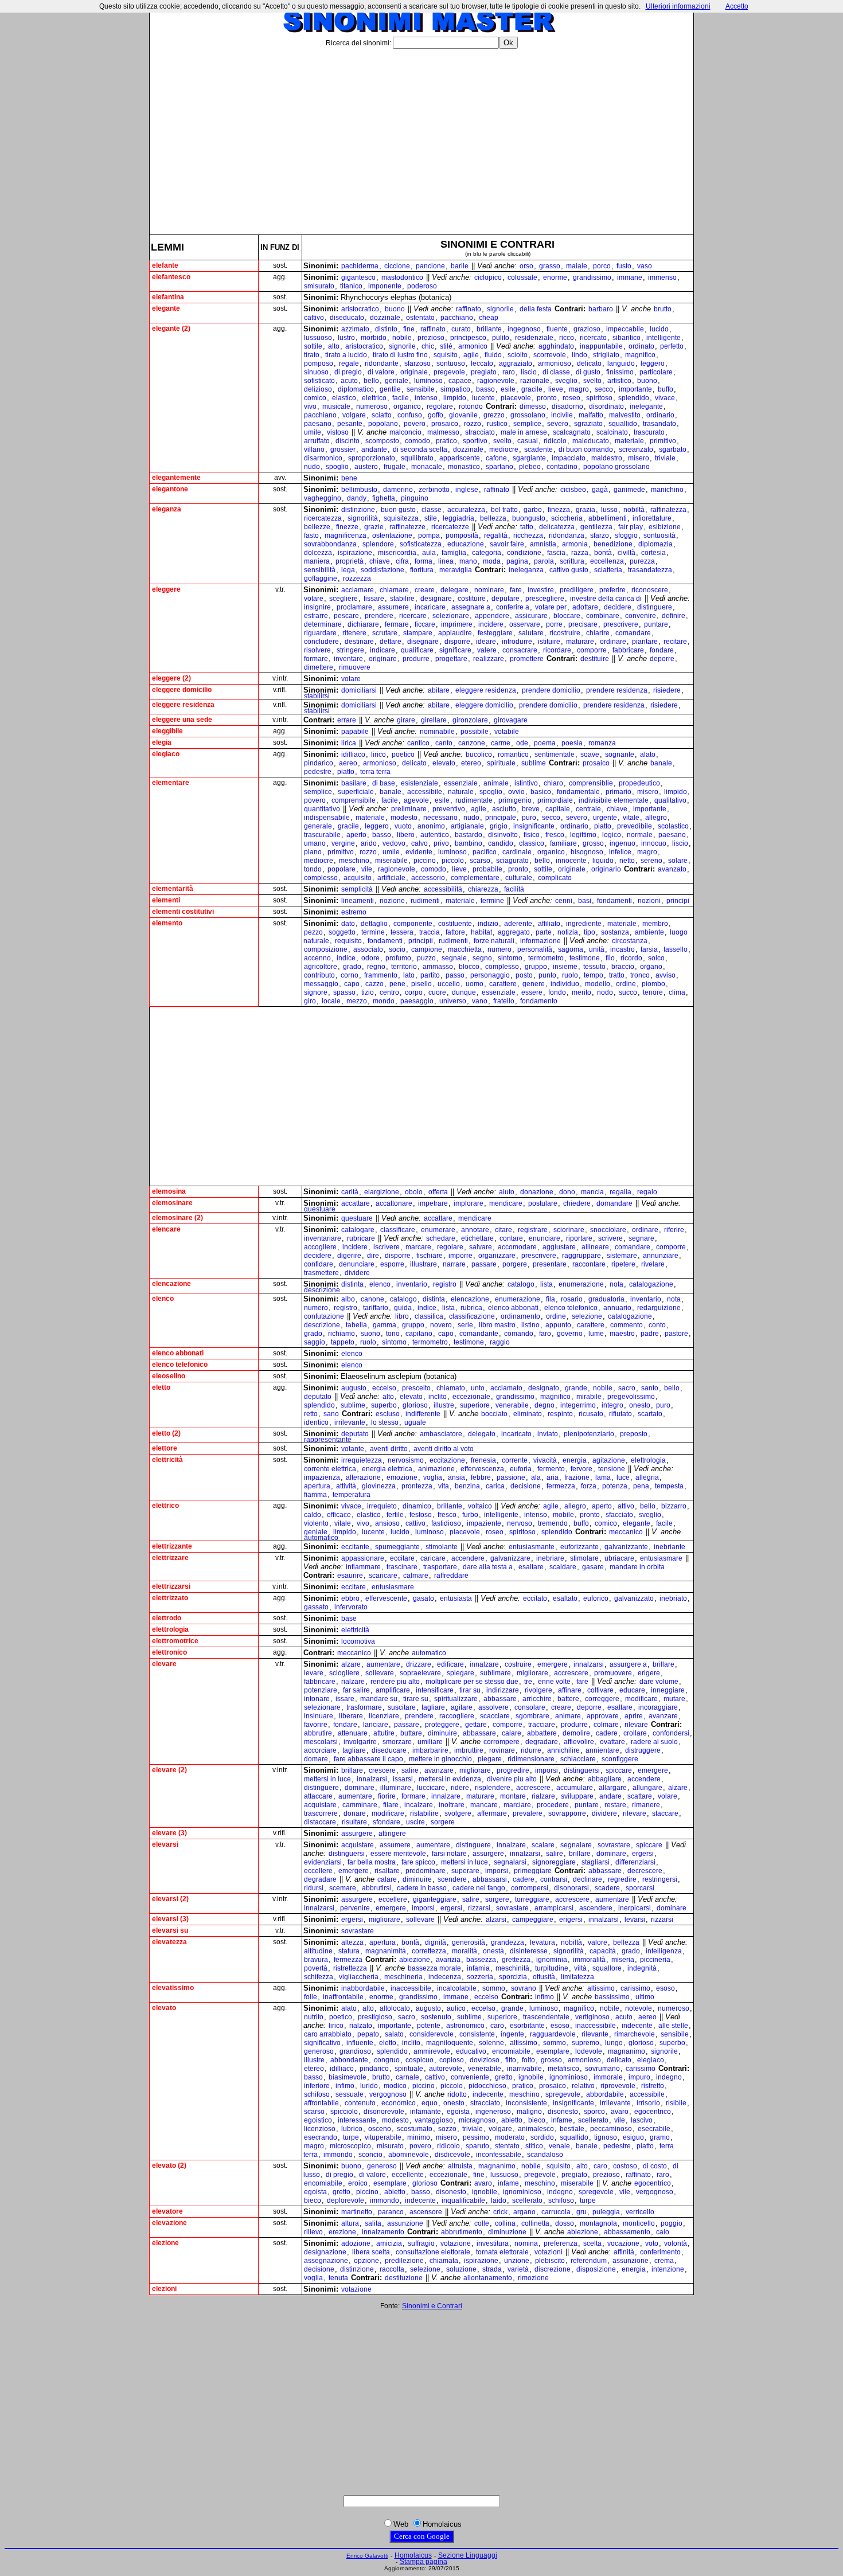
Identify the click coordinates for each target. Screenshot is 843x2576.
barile (460, 266)
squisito (446, 355)
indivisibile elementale (614, 800)
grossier (343, 449)
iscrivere (387, 1247)
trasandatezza (650, 570)
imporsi (547, 1770)
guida (403, 1308)
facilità (514, 889)
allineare (595, 1247)
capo (352, 984)
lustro (346, 338)
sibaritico (627, 338)
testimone (585, 958)
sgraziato (588, 424)
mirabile (589, 1397)
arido (369, 843)
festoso (421, 1515)
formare (316, 659)
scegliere (344, 599)
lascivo (642, 2120)
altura (350, 2223)
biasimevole (348, 2077)
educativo (471, 2051)
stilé (446, 346)
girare (406, 720)
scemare (343, 1888)
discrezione (553, 2269)
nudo (312, 467)
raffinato (469, 309)
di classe (556, 372)
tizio (368, 992)
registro (445, 1284)
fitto (511, 2060)
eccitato (535, 1598)
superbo (384, 1405)
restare (615, 1805)
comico (315, 398)
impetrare (433, 1203)
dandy (357, 498)
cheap (489, 318)
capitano (419, 1334)
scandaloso (545, 2155)
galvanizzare (510, 1558)
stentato (507, 2146)
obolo (414, 1192)
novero (441, 1325)
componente (413, 924)
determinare (323, 624)
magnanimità (386, 1951)
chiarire (598, 633)
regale (349, 363)
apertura (317, 1486)
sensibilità (320, 570)
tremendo (553, 1523)
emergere (553, 1664)
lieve (556, 389)
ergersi (643, 1854)
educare (632, 1690)
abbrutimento (462, 2232)
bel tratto (504, 510)
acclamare (358, 590)
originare (383, 659)
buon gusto (398, 510)
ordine (626, 984)
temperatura (352, 1495)
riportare (579, 1238)
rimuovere (355, 667)
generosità (469, 1942)
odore (370, 958)
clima (677, 992)
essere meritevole (398, 1854)
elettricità (355, 1630)
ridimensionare (531, 1759)
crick (500, 2212)
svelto (592, 381)
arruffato (317, 441)
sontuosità (659, 535)
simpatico (455, 389)
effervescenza (482, 1469)
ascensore (426, 2212)
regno (376, 967)
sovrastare (614, 1845)
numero (499, 949)
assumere (393, 607)
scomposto (382, 441)
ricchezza (528, 535)
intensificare (435, 1690)
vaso (645, 266)
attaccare (318, 1796)
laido (499, 2200)
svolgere (458, 1813)
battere (568, 1699)
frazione (577, 1477)
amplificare (393, 1690)
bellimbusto (359, 490)
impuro (639, 2077)
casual (528, 441)
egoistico (318, 2120)
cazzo (374, 984)
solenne (491, 2043)
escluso (388, 1414)
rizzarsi (479, 1908)
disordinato (606, 406)
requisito (348, 941)
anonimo (431, 826)
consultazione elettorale (433, 2252)
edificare (450, 1664)
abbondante (349, 2060)
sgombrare (532, 1716)
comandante (479, 1334)
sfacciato (619, 1515)
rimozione (533, 2278)
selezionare (451, 616)
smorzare (397, 1742)
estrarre (316, 616)
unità (597, 949)
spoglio (337, 467)
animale (496, 783)
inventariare (323, 1238)
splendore (378, 544)
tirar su (470, 1690)
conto (657, 1325)
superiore (475, 1405)
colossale (522, 277)
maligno (529, 2112)
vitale (631, 818)
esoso (666, 1988)
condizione (524, 553)
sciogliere (344, 1673)
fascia (556, 553)
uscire (415, 1822)
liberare (351, 1716)
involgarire (360, 1742)
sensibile (421, 389)
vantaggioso (434, 2120)
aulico (456, 2008)
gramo (660, 2137)
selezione (587, 1316)
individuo (565, 984)
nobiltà (634, 510)
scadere (607, 1888)
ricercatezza (323, 518)
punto (547, 975)
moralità (465, 1951)
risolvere (317, 650)
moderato (510, 2137)
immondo (338, 2155)
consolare (530, 1707)
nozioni (649, 901)
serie (465, 1325)
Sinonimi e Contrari (432, 2306)
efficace (339, 1515)
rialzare (353, 1682)
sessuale (350, 2094)
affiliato (549, 924)
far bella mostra (372, 1862)
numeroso (372, 406)
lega (348, 570)
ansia (456, 1477)
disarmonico (323, 458)
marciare (517, 1805)
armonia (575, 544)
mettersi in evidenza (450, 1779)
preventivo (449, 809)
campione (427, 949)
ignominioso (569, 2077)
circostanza (630, 941)
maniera (317, 561)
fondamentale (578, 792)
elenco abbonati (513, 1308)
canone (372, 1299)
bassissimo (612, 1997)
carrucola (556, 2212)
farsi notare (449, 1854)
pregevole (449, 372)
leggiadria (458, 518)
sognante (620, 755)
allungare (647, 1788)
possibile (475, 732)
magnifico (640, 355)
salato (394, 2034)
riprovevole (618, 2086)
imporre (460, 1256)
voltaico (480, 1506)
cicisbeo (573, 490)
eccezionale (471, 1397)
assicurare (531, 616)
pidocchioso (487, 2086)
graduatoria (606, 1299)
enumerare (438, 1230)
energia (575, 1460)
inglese (467, 490)
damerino (398, 490)
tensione (612, 1469)
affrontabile (321, 2103)
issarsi (403, 1779)
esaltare (531, 1567)
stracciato (480, 432)
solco (656, 958)
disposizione (596, 2269)
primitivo (663, 441)
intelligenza (664, 1951)
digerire (349, 1256)
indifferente (423, 1414)
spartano (499, 467)
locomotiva (358, 1641)
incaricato (516, 1434)
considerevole (432, 2034)
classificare (398, 1230)
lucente (483, 398)
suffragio (421, 2243)
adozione (356, 2243)
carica (495, 1486)
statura (349, 1951)
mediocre (504, 449)
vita (444, 1486)
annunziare (661, 1256)
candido (501, 843)
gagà (600, 490)
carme (501, 743)
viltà (580, 1968)
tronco (640, 975)
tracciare (542, 1725)
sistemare (622, 1256)
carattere (503, 984)
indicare (383, 650)
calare (512, 1733)
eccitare (402, 1558)
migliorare (532, 1673)
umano (315, 843)
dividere (357, 1273)
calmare (416, 1576)
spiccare (619, 1770)
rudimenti (425, 901)
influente (360, 2043)
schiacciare (578, 1759)
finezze (347, 527)
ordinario (660, 415)
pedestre (318, 772)
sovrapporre (567, 1813)
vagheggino (323, 498)
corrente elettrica (330, 1469)
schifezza (319, 1977)
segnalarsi (510, 1862)
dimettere (319, 667)
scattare (640, 1796)
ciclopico (488, 277)
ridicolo (555, 441)
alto (334, 346)
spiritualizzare (456, 1699)
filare (391, 1805)
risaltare (387, 1871)
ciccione (397, 266)
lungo (614, 2043)
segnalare (576, 1845)
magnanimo (627, 2051)
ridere (460, 1788)
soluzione (461, 2269)
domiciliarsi (359, 690)
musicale (336, 406)
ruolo (570, 975)
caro (497, 2026)
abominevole (409, 2155)
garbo (533, 510)
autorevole (446, 2069)
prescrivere (621, 624)
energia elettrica (387, 1469)
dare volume (659, 1682)
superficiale (356, 792)
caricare (433, 1558)
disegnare (423, 642)
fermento (551, 1469)
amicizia (389, 2243)
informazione (540, 941)
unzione (517, 2261)
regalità (496, 535)
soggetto (342, 932)
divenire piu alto (512, 1779)
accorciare (320, 1750)
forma (424, 561)
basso (485, 389)
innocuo (654, 843)
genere (534, 984)
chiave (380, 561)
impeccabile (625, 329)
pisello (421, 984)
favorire (316, 1725)
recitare (675, 642)
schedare (441, 1238)
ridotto (457, 2094)
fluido (493, 355)
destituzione (404, 2278)
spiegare (460, 1673)
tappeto (343, 1342)
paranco (391, 2212)
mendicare (506, 1203)
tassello (676, 949)
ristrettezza (350, 1968)
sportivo (475, 441)
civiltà (627, 553)
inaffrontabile (343, 1997)
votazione (456, 2243)
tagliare (433, 1707)
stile (431, 518)
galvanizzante (626, 1547)
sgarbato (673, 449)
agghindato (556, 346)
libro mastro (497, 1325)
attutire (384, 1733)
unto (478, 1388)
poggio (672, 2223)
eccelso (384, 1388)
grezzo (494, 415)
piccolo (453, 861)
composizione (326, 949)
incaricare (430, 607)
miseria (623, 1960)
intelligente (664, 338)
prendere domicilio (551, 690)
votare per (551, 607)
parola (544, 561)
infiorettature (652, 518)
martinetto (357, 2212)
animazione (436, 1469)
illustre (444, 1405)
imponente (385, 286)
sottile (313, 346)
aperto (356, 835)
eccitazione (447, 1460)
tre (528, 1682)
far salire (356, 1690)
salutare (531, 633)
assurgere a (628, 1664)
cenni (564, 901)
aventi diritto (389, 1449)
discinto (348, 441)
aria (553, 1477)
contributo (319, 975)
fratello (504, 1001)
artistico (619, 381)
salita (373, 2223)
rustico (497, 424)
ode (522, 743)
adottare (585, 607)
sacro (627, 1388)
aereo (348, 763)
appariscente (460, 458)
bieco (537, 2120)
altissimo (601, 1988)
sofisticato (319, 381)
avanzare (663, 1716)
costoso (625, 2166)
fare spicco (418, 1862)
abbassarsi (490, 1879)
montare (513, 1796)
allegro (656, 818)
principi (678, 901)
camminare (360, 1805)
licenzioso (320, 2129)
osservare (525, 624)
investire (541, 590)
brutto (663, 309)
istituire (549, 642)
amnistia (543, 544)
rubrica (471, 1308)
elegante (637, 1523)
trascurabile (322, 835)
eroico (358, 2183)
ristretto (653, 2086)
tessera (402, 932)
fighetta (384, 498)
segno (482, 958)
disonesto (563, 2112)
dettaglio (374, 924)
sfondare (387, 1822)
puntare (656, 624)
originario (606, 869)
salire (410, 1770)
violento (316, 1523)
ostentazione (392, 535)
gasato (424, 1598)
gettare (476, 1725)
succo (628, 992)
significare (455, 650)
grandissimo (592, 277)
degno (545, 1405)
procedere (553, 1805)
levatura (543, 1942)
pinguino (415, 498)
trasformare (364, 1707)
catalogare (358, 1230)
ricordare (557, 650)
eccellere (318, 1871)
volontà (676, 2243)
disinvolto (503, 835)
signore (316, 992)
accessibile (425, 792)
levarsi (635, 1920)
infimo (545, 1997)
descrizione (322, 1290)
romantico (513, 755)
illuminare (396, 1788)
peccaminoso (611, 2129)
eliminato (528, 1414)
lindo (579, 355)
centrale (588, 809)
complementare (475, 878)
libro (402, 1316)
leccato (482, 363)
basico (541, 792)
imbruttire (469, 1750)
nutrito (314, 2017)
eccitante (355, 1547)
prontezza (417, 1486)
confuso (410, 415)
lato (409, 975)
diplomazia (655, 544)
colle (482, 2223)
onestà (493, 1951)
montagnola (598, 2223)
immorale (608, 2077)
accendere (468, 1558)
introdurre (517, 642)
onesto (640, 1405)
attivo (626, 1506)
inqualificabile (463, 2200)
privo (441, 843)
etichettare (477, 1238)
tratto (617, 975)
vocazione (623, 2243)
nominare (489, 590)
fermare (397, 624)
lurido (369, 2086)
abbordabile (605, 2094)
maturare (580, 642)
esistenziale (419, 783)
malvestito (625, 415)
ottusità (544, 1977)
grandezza (508, 1942)
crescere (382, 1770)
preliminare (409, 809)
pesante (350, 424)
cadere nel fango (479, 1888)
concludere (321, 642)
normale (640, 835)
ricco (567, 338)
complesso (321, 878)
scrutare (385, 633)
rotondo (471, 406)
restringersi (660, 1879)
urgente (605, 818)
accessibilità (443, 889)
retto (311, 1414)
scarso (480, 861)
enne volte (554, 1682)
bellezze (317, 527)
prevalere (528, 1813)
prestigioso (375, 2017)
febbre (481, 1477)
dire (373, 1256)
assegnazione (326, 2261)
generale (318, 826)
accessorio (428, 878)
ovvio (516, 792)
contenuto (360, 2103)
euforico (596, 1598)
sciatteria (608, 570)
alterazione (363, 1477)
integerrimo (578, 1405)
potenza (615, 1486)
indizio (488, 924)
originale (414, 372)
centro (389, 992)
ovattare (612, 1742)
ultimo (645, 1997)
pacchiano (457, 318)
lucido (659, 329)
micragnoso (477, 2120)
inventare (348, 659)
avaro (620, 2112)
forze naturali (494, 941)
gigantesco (358, 277)
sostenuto (436, 2017)
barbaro (601, 309)
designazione (325, 2252)
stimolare (584, 1558)
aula (429, 553)
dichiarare (363, 624)
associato (368, 949)
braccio (623, 967)
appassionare (363, 1558)
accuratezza (466, 510)
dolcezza (318, 553)
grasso (550, 266)
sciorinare (569, 1230)
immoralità (589, 1960)
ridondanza (567, 535)
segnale (454, 958)
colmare (606, 1725)
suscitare (402, 1707)
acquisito (358, 878)
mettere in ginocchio (440, 1759)
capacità (603, 1951)
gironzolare (470, 720)
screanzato (636, 449)
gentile (390, 389)
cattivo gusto (569, 570)
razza (580, 553)
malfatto (591, 415)
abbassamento (627, 2232)
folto (528, 2060)
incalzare (419, 1805)
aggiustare (559, 1247)
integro (612, 1405)
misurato (390, 2146)
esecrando (321, 2137)
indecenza (445, 1977)
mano (468, 561)
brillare (664, 1664)
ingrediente (584, 924)
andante (374, 449)
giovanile (463, 415)
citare (504, 1230)
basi (585, 901)
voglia (433, 1477)
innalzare (484, 1664)
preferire (612, 590)
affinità (624, 2252)
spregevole (563, 2094)
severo (558, 424)
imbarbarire (430, 1750)
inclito (438, 1397)
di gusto (588, 372)
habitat (481, 932)
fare (516, 590)
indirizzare (503, 1690)
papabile (355, 732)
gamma (385, 1325)
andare (610, 1796)
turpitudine (552, 1968)
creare (425, 590)
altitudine (318, 1951)
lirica (349, 743)
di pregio (348, 372)
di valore (381, 372)
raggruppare (581, 1256)
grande (576, 1388)
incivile (562, 415)
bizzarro (674, 1506)
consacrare (520, 650)
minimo (419, 2137)
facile (401, 398)
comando (519, 1334)
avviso (666, 975)
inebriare (550, 1558)
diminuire (442, 1733)
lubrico (352, 2129)
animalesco (536, 2129)
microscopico (350, 2146)
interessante (357, 2120)
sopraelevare (420, 1673)
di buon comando (586, 449)
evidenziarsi (323, 1862)
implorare (469, 1203)
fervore (581, 1469)
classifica (429, 1316)
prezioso (431, 338)
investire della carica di (606, 599)
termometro (546, 958)
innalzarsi (589, 1664)
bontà (603, 553)
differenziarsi (635, 1862)
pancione (430, 266)
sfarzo (600, 535)
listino (530, 1325)
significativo (322, 2043)
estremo (354, 912)
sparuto (477, 2146)
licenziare (384, 1716)
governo (570, 1334)
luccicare (431, 1788)
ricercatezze (450, 527)
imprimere (457, 624)
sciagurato (512, 861)
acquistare (320, 1805)
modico (395, 2086)
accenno (317, 958)
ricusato (591, 1414)
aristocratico (360, 309)
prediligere (577, 590)
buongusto (529, 518)
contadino (562, 467)
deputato (318, 1397)
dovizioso (485, 2060)
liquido (603, 861)
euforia (521, 1469)
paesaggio (417, 1001)
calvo (419, 843)
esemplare (553, 2051)
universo (453, 1001)
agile (471, 355)
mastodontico (402, 277)
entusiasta (456, 1598)
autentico (435, 835)
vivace (665, 398)
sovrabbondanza (330, 544)
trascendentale (546, 2017)
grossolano (528, 415)
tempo (594, 975)
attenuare (353, 1733)
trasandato (659, 424)
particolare (656, 372)
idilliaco (353, 755)
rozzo (473, 424)
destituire (595, 659)
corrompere (501, 1742)
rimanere (646, 1805)
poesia (572, 743)
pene (397, 984)
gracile (532, 389)
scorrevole (550, 355)
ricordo (631, 958)
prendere (379, 616)
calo (663, 2232)
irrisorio (648, 2103)
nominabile (437, 732)
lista (547, 1284)
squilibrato (417, 458)
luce (623, 1477)
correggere (602, 1699)
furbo (470, 1515)
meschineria (403, 1977)
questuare (320, 1209)
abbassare (500, 1699)
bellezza (493, 518)
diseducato (347, 318)
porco (602, 266)
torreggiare (532, 1899)
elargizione (382, 1192)
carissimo (635, 1988)
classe (432, 510)
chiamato (451, 1388)
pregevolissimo (631, 1397)
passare (484, 1264)
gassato (316, 1607)
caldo (313, 1515)
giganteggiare (435, 1899)
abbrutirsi (376, 1888)
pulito (501, 338)
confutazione (324, 1316)
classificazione (472, 1316)
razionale (535, 381)
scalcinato (612, 432)
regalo (647, 1192)
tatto (527, 527)
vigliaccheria (359, 1977)
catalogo (521, 1284)
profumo (398, 958)
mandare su (379, 1699)
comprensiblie (591, 783)
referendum (589, 2261)
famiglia (454, 553)
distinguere (655, 607)
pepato (368, 2034)
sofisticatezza (421, 544)
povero (415, 424)
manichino (667, 490)
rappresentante (328, 1440)
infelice (620, 852)
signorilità (363, 518)
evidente (419, 852)
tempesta (669, 1486)
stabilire (402, 599)
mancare (484, 1805)
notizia (568, 932)
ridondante (382, 363)
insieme (565, 967)
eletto (388, 2043)
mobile (563, 1515)
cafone (496, 458)
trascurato (649, 432)
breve (531, 809)
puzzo (426, 958)
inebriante (670, 1547)
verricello (640, 2212)
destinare (359, 642)
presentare (550, 1264)
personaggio (490, 975)
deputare (506, 599)
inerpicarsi (635, 1908)
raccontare (589, 1264)
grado (352, 967)
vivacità (545, 1460)
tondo (313, 869)
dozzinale (385, 318)
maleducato (591, 441)
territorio (404, 967)
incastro (623, 949)
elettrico (374, 398)
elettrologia (648, 1460)
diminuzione (507, 2232)
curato (461, 329)
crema (664, 2261)
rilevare (636, 1725)
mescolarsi (321, 1742)
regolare (440, 406)
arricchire (537, 1699)
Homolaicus (413, 2555)
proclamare (354, 607)
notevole (639, 2008)
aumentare (383, 1664)
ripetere (623, 1264)
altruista (460, 2166)
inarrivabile (524, 2069)
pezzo (313, 932)
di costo (655, 2166)
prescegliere (545, 599)
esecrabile (654, 2129)
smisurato (319, 286)
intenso (426, 398)
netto (627, 861)
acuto (349, 381)
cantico (418, 743)
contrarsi (554, 1879)
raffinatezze (407, 527)
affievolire (579, 1742)
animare (568, 1716)
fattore (455, 932)
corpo (414, 992)
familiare (563, 843)
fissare (374, 599)
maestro (622, 1334)
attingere (392, 1834)
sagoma (571, 949)
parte (544, 932)
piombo (653, 984)
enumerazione (581, 1284)
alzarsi (496, 1920)
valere (487, 650)
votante (353, 1449)
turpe (351, 2137)
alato (648, 755)
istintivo (526, 783)
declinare (588, 1879)
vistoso (338, 432)
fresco (555, 835)
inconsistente (526, 2103)
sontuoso (451, 363)
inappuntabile (601, 346)
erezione (342, 2232)
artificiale (391, 878)
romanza (602, 743)
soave (590, 755)
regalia (620, 1192)
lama (603, 1477)
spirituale (501, 763)
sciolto (518, 355)
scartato (650, 1414)
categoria (487, 553)
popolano (383, 424)
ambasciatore (441, 1434)
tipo (590, 932)
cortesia (653, 553)
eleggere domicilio (484, 705)
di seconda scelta (420, 449)
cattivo (314, 318)
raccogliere (457, 1716)
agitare (462, 1707)
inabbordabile (363, 1988)
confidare (319, 1264)
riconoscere (650, 590)
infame (562, 2120)
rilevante (595, 2034)
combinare (603, 616)
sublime (534, 763)
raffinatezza (668, 510)
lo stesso (385, 1422)
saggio (315, 1342)
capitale (558, 809)
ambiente (649, 932)
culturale (519, 878)
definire (674, 616)
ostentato (420, 318)
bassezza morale (434, 1968)
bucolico (479, 755)
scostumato (415, 2129)
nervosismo (406, 1460)
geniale (397, 381)
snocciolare (608, 1230)
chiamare (394, 590)
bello (371, 381)
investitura (493, 2243)
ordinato (641, 346)
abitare (439, 690)
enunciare (545, 1238)
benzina (467, 1486)
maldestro (607, 458)
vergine (343, 843)
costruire (518, 1664)
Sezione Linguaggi (468, 2555)
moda (492, 561)
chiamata (444, 2261)
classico (532, 843)
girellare (434, 720)
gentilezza (596, 527)
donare (355, 1813)
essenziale (461, 783)
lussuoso (318, 338)
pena (641, 1486)
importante (635, 389)
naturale (461, 792)
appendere (492, 616)
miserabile (391, 861)
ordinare (613, 642)
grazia (586, 510)
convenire (641, 616)
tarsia (649, 949)
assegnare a (471, 607)
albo (348, 1299)
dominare (360, 1788)
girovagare (511, 720)
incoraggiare (658, 1707)
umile (313, 432)
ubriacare (619, 1558)
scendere (452, 1879)
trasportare (440, 1567)
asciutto (504, 809)
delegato (482, 1434)
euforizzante (579, 1547)
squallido (623, 424)
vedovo (394, 843)
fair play (631, 527)
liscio (529, 372)
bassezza (481, 1960)
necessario (440, 818)
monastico (464, 467)
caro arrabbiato (328, 2034)
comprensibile (354, 800)
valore (598, 1942)
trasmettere (321, 1273)
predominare (426, 1871)
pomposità (462, 535)
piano (313, 852)
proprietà (350, 561)
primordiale (555, 800)
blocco (469, 967)
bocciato (494, 1414)
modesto (404, 818)
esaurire (350, 1576)
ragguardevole (553, 2034)
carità (350, 1192)
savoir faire (507, 544)
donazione (537, 1192)
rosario (572, 1299)
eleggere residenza (486, 690)
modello (598, 984)
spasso (344, 992)
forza (589, 1486)
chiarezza (483, 889)
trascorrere (321, 1813)
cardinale (517, 852)
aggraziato (516, 363)
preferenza (561, 2243)
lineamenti (358, 901)
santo (650, 1388)
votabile (507, 732)
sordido (542, 2137)
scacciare (495, 1716)
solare (678, 861)
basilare (354, 783)
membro (655, 924)
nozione (392, 901)
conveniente (470, 2077)
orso (526, 266)
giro (310, 1001)
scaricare (383, 1576)
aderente (518, 924)
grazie (374, 527)
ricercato (593, 338)
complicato (555, 878)
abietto (512, 2120)
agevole (416, 800)
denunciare (357, 1264)
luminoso (428, 381)
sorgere (443, 1822)
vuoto (403, 826)
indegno (669, 2077)
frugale (395, 467)
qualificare (417, 650)
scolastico (673, 826)
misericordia (397, 553)
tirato (312, 355)
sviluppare (577, 1796)
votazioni (549, 2252)
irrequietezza (362, 1460)
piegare (490, 1759)
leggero (653, 363)
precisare (583, 624)
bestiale (572, 2129)
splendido (634, 398)
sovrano (524, 1988)
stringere (350, 650)
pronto (547, 398)
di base (384, 783)
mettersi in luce (327, 1779)
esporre (392, 1264)
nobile (402, 338)
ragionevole (496, 381)
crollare (635, 1733)
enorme (555, 277)
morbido (374, 338)
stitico (534, 2146)
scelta (592, 2243)
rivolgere (538, 1690)
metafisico (563, 2069)
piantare (645, 642)
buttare (411, 1733)
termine (492, 901)
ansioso (387, 1523)
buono (395, 309)
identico (316, 1422)
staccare (665, 1813)
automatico (321, 1538)
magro (579, 389)
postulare (543, 1203)
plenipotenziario (589, 1434)
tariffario (376, 1308)
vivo (310, 406)
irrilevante (350, 1422)
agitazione (609, 1460)
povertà (316, 1968)
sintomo (510, 958)
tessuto (594, 967)
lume (596, 1334)
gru (581, 2212)
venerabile (512, 1405)
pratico (446, 441)
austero (366, 467)
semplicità (357, 889)
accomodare (517, 1247)
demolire (576, 1733)
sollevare (380, 1673)
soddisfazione (383, 570)
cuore (437, 992)
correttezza (429, 1951)
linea (446, 561)
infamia (478, 1968)
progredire (513, 1770)
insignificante (534, 826)
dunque (464, 992)
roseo (571, 398)
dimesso (533, 406)
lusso (609, 510)
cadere (607, 1733)
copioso (452, 2060)
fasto (311, 535)
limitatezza (577, 1977)
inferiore (317, 2086)
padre (650, 1334)
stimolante (442, 1547)
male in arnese (524, 432)
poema (545, 743)
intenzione (668, 2269)
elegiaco (651, 2060)
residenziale (534, 338)
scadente (538, 449)
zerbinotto (434, 490)
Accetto (737, 6)
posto (524, 975)
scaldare (563, 1567)
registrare (533, 1230)
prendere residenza (617, 690)
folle (311, 1997)
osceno (380, 2129)
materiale (629, 441)
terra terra (375, 772)
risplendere (493, 1788)
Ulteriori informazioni (678, 6)
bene (349, 478)
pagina (517, 561)
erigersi (571, 1920)
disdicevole (452, 2155)
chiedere (577, 1203)
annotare (475, 1230)
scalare (543, 1845)
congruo (387, 2060)
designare (436, 599)
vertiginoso (592, 2017)
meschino (354, 861)
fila (551, 1299)
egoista (458, 2112)
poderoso (422, 286)
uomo (475, 984)
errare (347, 720)
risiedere (667, 690)
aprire (634, 1716)
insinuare (319, 1716)
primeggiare (533, 1871)
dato (348, 924)
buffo (666, 389)
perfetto (672, 346)
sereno (651, 861)
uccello (449, 984)
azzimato (355, 329)
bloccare (567, 616)
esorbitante (527, 2026)
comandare (633, 633)
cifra (402, 561)
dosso (565, 2223)
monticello (639, 2223)
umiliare (430, 1742)
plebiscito (550, 2261)
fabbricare (628, 650)
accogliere (320, 1247)
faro (545, 1334)
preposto (634, 1434)
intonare (317, 1699)
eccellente (408, 2175)
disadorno (567, 406)
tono (393, 1334)
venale (559, 2146)
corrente (515, 1460)
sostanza (615, 932)
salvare (481, 1247)
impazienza (322, 1477)
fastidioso (446, 1523)
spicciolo (344, 2112)
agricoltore (321, 967)
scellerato (593, 2120)
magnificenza (346, 535)
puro (529, 818)
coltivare (600, 1690)
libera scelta (371, 2252)
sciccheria (567, 518)
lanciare (376, 1725)
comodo (417, 441)
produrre (416, 659)
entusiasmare (661, 1558)
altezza (352, 1942)
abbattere (542, 1733)
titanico (351, 286)
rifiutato (620, 1414)
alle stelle (673, 2026)
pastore (676, 1334)
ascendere (596, 1908)
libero (406, 835)
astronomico (465, 2026)
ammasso (438, 967)
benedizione (613, 544)
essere (532, 992)
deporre (662, 659)
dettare (391, 642)
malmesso (443, 432)
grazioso (587, 329)
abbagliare (605, 1779)
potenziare (321, 1690)
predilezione (404, 2261)
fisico (532, 835)
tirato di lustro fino (400, 355)
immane (630, 277)
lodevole (589, 2051)
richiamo (342, 1334)
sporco (594, 2112)
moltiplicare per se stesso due (472, 1682)
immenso (662, 277)
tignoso (606, 2137)
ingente (512, 2034)
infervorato (351, 1607)
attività (346, 1486)
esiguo (633, 2137)
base (349, 1619)
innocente (571, 861)
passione (511, 1477)
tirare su (416, 1699)
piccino (425, 861)
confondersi (671, 1733)
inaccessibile (411, 1988)
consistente (477, 2034)
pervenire (355, 1908)
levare (314, 1673)
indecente (637, 2026)
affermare (492, 1813)
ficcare (425, 624)
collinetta (535, 2223)
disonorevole (384, 2112)
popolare (342, 869)
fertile (395, 1515)
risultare (354, 1822)
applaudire (455, 633)
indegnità (642, 1968)
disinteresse (529, 1951)
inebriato (673, 1598)
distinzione (358, 510)
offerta (438, 1192)
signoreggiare (554, 1862)
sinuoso (316, 372)
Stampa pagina (424, 2562)
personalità (535, 949)
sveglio (566, 381)
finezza (559, 510)
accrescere (571, 1673)
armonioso (555, 363)
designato (544, 1388)
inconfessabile (499, 2155)
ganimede (629, 490)
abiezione (415, 1960)
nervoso (520, 1523)
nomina (526, 2243)
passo (455, 975)
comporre (592, 650)
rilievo (313, 2232)
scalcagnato (572, 432)
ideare (486, 642)
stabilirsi (317, 696)
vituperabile (383, 2137)
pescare (346, 616)
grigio (499, 826)
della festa (536, 309)
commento (627, 1325)
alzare (351, 1664)
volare (668, 1796)
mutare (674, 1699)
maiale (577, 266)
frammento (381, 975)
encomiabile (511, 2051)
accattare (356, 1203)
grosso (593, 843)
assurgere (357, 1834)
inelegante (646, 406)
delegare (454, 590)
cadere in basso (422, 1888)
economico (399, 2103)
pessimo (476, 2137)
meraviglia (456, 570)
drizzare (419, 1664)
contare (511, 1238)
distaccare (320, 1822)
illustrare (424, 1264)
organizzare (497, 1256)
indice (346, 958)
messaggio (321, 984)
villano (314, 449)
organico (407, 406)
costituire (472, 599)
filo (610, 958)
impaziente (484, 1523)
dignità (436, 1942)
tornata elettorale (502, 2252)
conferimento (660, 2252)
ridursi (314, 1888)
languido (621, 363)
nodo (605, 992)
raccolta (392, 2269)
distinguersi (582, 1770)
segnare (641, 1238)
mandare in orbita (637, 1567)
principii (421, 941)
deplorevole (346, 2200)
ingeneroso (493, 2112)
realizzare (489, 659)
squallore (607, 1968)
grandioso (355, 2051)
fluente (557, 329)
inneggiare (668, 1690)
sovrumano (602, 2069)
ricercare (413, 616)
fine (409, 329)
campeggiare (533, 1920)
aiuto (507, 1192)
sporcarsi (640, 1888)
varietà (518, 2269)
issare (345, 1699)
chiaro (553, 783)
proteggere (442, 1725)
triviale (665, 458)
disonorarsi (571, 1888)
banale (661, 763)
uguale (415, 1422)
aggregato (514, 932)
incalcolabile (457, 1988)
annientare (602, 1750)
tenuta (338, 2278)
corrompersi (530, 1888)
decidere (618, 607)
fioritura (422, 570)
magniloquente (450, 2043)
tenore (653, 992)
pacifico (485, 852)
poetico (403, 755)
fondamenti (614, 901)
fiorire (387, 1796)
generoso (319, 2051)
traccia (430, 932)
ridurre (531, 1750)
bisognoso (587, 852)
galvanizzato (634, 1598)
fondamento (539, 1001)
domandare (614, 1203)
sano (331, 1414)
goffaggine (321, 578)
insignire (317, 607)
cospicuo (419, 2060)
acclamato (506, 1388)
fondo (557, 992)
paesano (318, 424)
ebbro (350, 1598)
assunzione (405, 2223)
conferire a (513, 607)
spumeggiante (397, 1547)
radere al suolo (654, 1742)
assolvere (493, 1707)
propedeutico (639, 783)
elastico (344, 398)
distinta (352, 1284)
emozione (402, 1477)
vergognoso (388, 2094)
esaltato (565, 1598)
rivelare (653, 1264)
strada (492, 2269)
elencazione (470, 1299)
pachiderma (360, 266)
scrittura (572, 561)
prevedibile (635, 826)
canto (444, 743)
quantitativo (322, 809)
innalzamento (383, 2232)
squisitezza (401, 518)
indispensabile (327, 818)
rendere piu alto (395, 1682)
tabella (356, 1325)
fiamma (315, 1495)
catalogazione (651, 1284)
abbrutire (318, 1733)
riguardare (320, 633)
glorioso (415, 1405)
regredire (622, 1879)
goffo (436, 415)
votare (314, 599)
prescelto (416, 1388)
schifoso (317, 2094)
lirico (378, 755)
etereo (471, 763)
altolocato (395, 2008)
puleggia (606, 2212)
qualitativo (670, 800)
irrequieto (382, 1506)
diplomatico (356, 389)
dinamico (417, 1506)
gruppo (536, 967)
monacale (427, 467)
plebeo (530, 467)
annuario (617, 1308)
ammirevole (432, 2051)
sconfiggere (620, 1759)
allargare (613, 1788)
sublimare (495, 1673)
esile (508, 389)
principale (501, 818)
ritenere (354, 633)
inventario (412, 1284)
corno (350, 975)
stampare (418, 633)
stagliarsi (596, 1862)
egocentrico (653, 2112)
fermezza (561, 1486)
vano (480, 1001)
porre (554, 624)
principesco (468, 338)
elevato (444, 763)
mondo (384, 1001)
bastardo (469, 835)
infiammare (363, 1567)
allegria (647, 1477)
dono (567, 1192)
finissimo (620, 372)
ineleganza (526, 570)
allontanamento (488, 2278)
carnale (407, 2077)
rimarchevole (635, 2034)
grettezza (516, 1960)
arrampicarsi (554, 1908)
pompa (429, 535)
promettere (527, 659)
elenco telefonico (571, 1308)
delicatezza (557, 527)
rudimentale (474, 800)
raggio (500, 1342)
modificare (641, 1699)
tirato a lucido (346, 355)
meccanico (626, 1532)
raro (509, 372)
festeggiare (495, 633)
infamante (426, 2112)
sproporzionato (372, 458)
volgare (354, 415)
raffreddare (451, 1576)
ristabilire (424, 1813)
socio (397, 949)
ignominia (552, 1960)
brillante (489, 329)
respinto (560, 1414)
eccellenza (607, 561)
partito (430, 975)
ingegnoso (524, 329)
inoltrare (452, 1805)
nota (616, 1284)
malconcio (405, 432)
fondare (662, 650)
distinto (386, 329)
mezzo (357, 1001)
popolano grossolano (616, 467)
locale (331, 1001)
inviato (548, 1434)
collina (505, 2223)
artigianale (467, 826)
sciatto (382, 415)
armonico (473, 346)
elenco (380, 1284)
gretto (504, 2077)
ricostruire (565, 633)
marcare (418, 1247)
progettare (451, 659)
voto (652, 2243)
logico (612, 835)
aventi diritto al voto (444, 1449)
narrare (454, 1264)
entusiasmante (532, 1547)
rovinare (502, 1750)
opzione (366, 2261)
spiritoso (599, 398)
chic (428, 346)
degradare (542, 1742)
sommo (494, 1988)
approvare (603, 1716)
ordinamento (520, 1316)
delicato (589, 363)
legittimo (583, 835)
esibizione (665, 527)
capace (460, 381)
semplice (527, 424)
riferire (674, 1230)
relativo (583, 2086)
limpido (455, 398)
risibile (676, 2103)
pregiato (484, 372)
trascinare (402, 1567)
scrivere (610, 1238)
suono (370, 1334)
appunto (558, 1325)
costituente (455, 924)
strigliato (606, 355)
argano (524, 2212)
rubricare (361, 1238)
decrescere (645, 1871)
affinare (570, 1690)
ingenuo (623, 843)
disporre (457, 642)
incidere (491, 624)
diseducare (389, 1750)
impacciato (569, 458)
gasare (593, 1567)
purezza (642, 561)
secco (604, 389)
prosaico (445, 424)
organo (651, 967)
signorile (500, 309)
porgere (515, 1264)
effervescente (386, 1598)
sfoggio (626, 535)
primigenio (515, 800)
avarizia (448, 1960)
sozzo (447, 2129)
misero (639, 458)
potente (429, 2026)
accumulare (575, 1788)
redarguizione (659, 1308)
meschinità (512, 1968)
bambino (469, 843)
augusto (354, 1388)
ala (536, 1477)
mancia (592, 1192)
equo (430, 2103)
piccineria (655, 1960)
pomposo (319, 363)
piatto (346, 772)
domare (316, 1759)
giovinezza (379, 1486)
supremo (586, 2043)
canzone (472, 743)
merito (581, 992)
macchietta (465, 949)
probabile (487, 869)
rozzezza (357, 578)
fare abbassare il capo (368, 1759)
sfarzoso (417, 363)
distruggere (643, 1750)
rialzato (361, 2026)
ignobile (531, 2077)
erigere (649, 1673)
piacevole (516, 398)
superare (465, 1871)
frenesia (483, 1460)
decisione (526, 1486)
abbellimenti (608, 518)
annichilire (563, 1750)
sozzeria (480, 1977)
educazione (466, 544)
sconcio (370, 2155)
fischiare (430, 1256)
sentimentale (555, 755)
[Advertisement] (421, 137)
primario (618, 792)
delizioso (318, 389)
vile (367, 869)
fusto (624, 266)
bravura (316, 1960)
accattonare (394, 1203)
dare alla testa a (488, 1567)
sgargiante (529, 458)
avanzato (672, 869)
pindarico (319, 763)
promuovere (613, 1673)
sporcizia (513, 1977)
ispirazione (355, 553)
